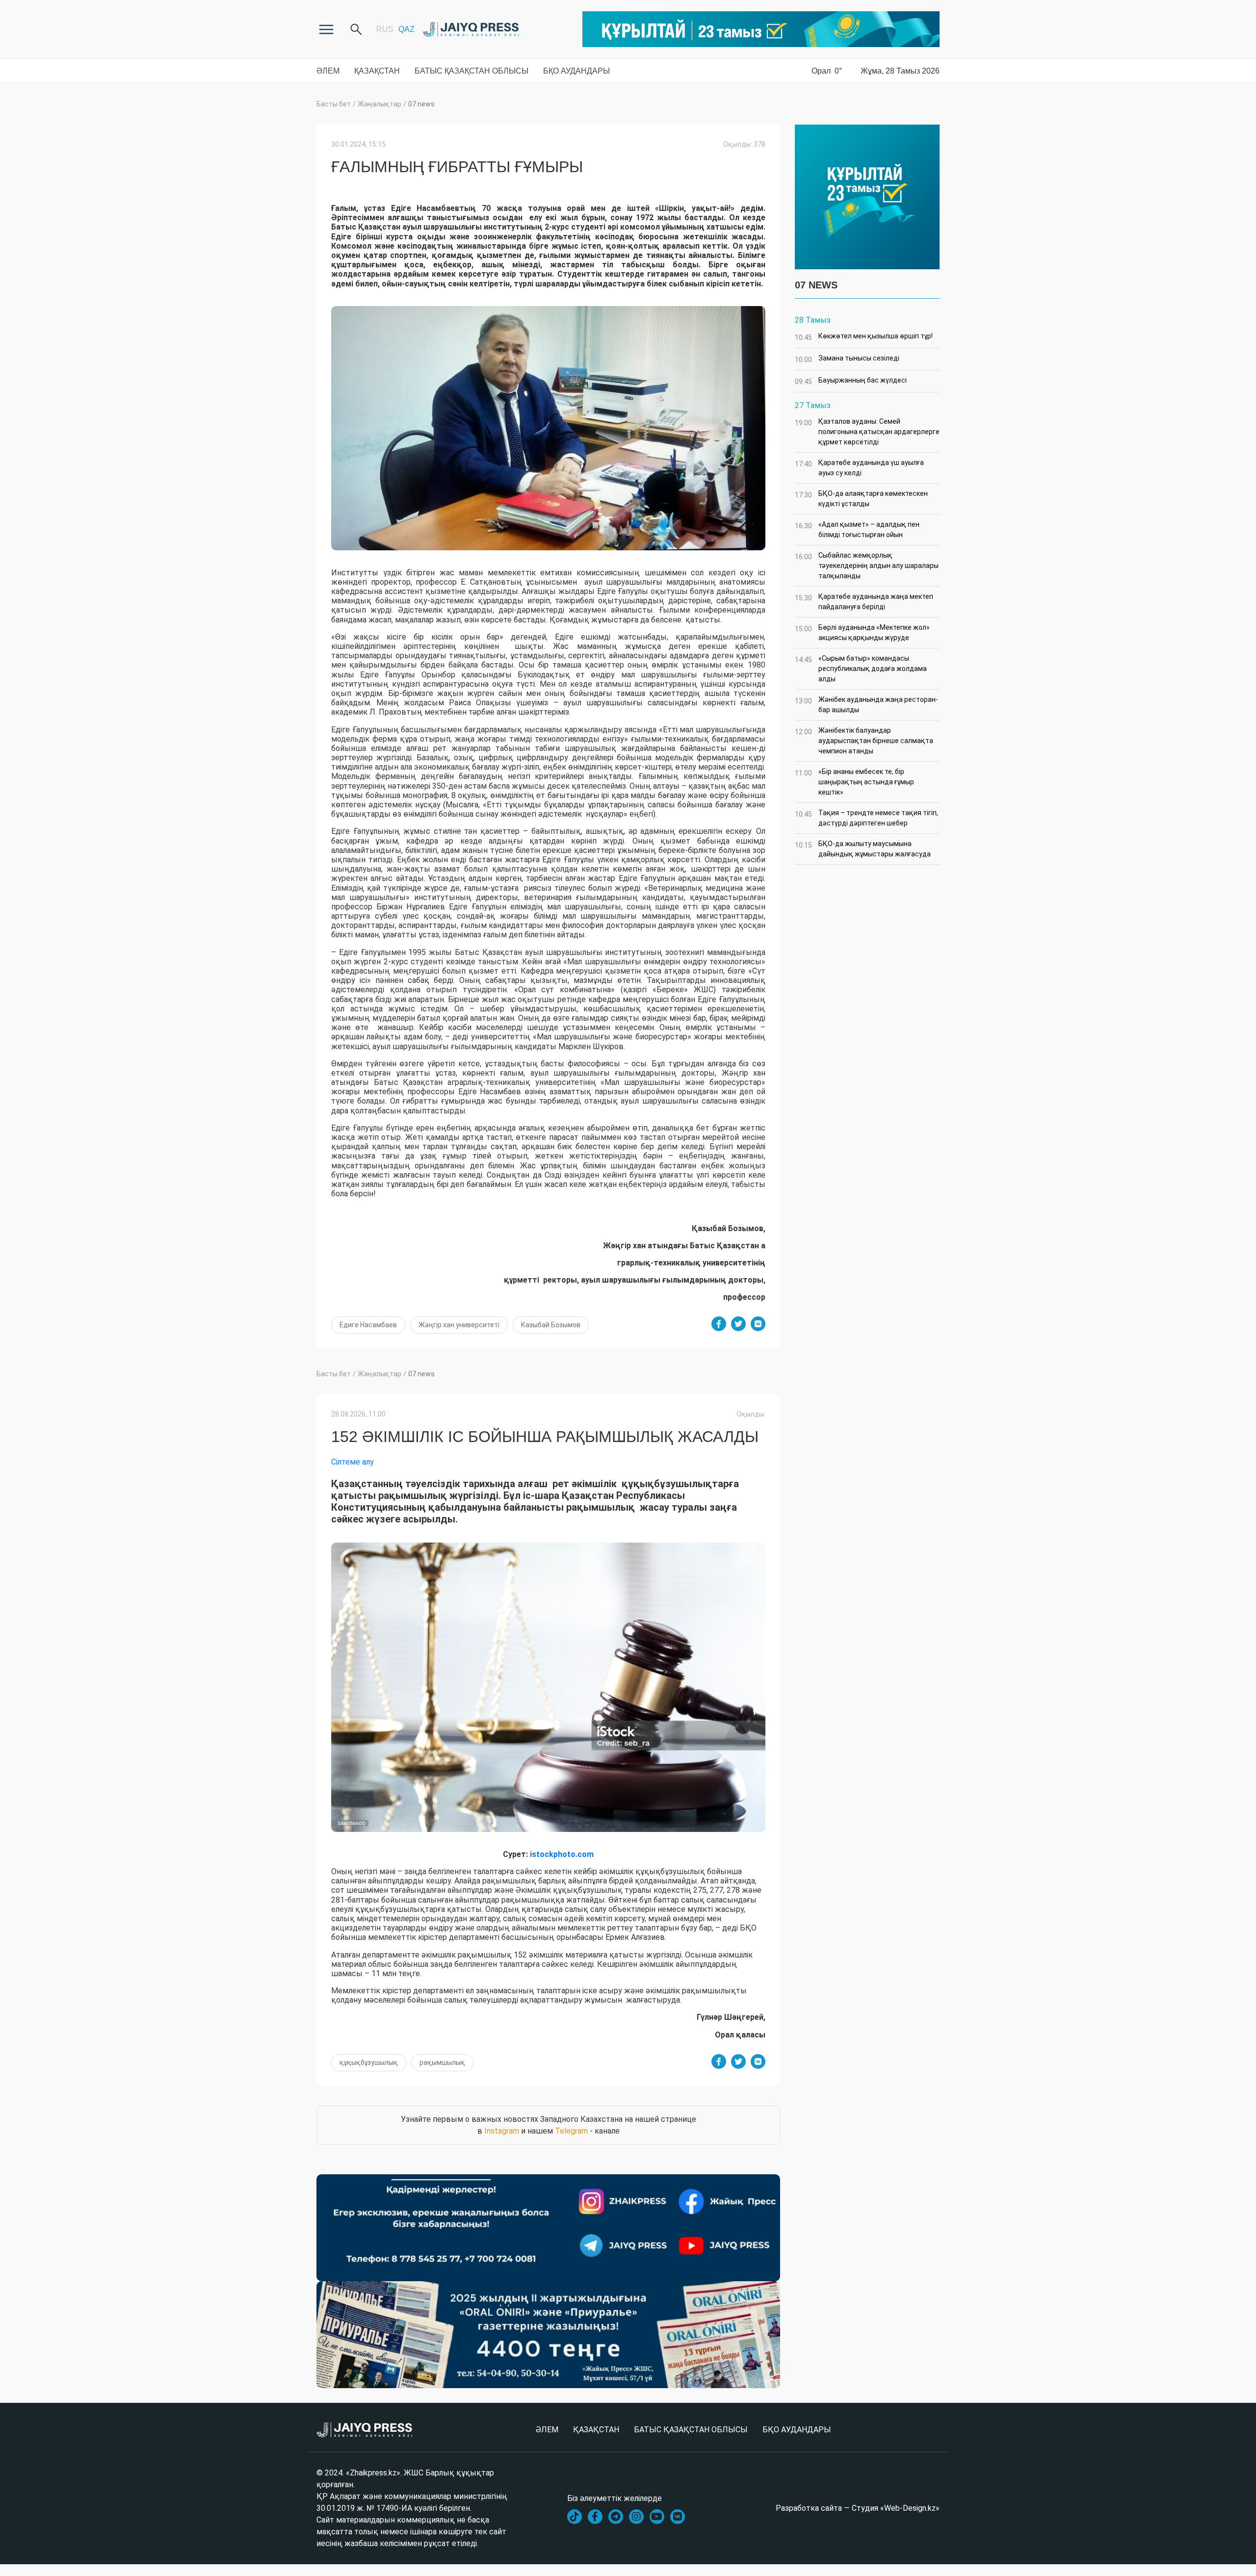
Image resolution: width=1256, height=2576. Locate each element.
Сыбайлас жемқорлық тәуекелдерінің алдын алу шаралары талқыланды (867, 566)
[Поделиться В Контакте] (758, 1324)
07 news (421, 104)
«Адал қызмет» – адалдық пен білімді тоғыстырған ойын (857, 529)
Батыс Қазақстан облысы (471, 71)
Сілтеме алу (353, 1462)
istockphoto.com (561, 1854)
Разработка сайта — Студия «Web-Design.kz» (858, 2508)
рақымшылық (442, 2062)
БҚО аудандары (576, 71)
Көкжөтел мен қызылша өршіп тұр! (864, 337)
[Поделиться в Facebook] (719, 1324)
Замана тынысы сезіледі (847, 359)
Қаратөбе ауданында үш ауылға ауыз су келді (859, 468)
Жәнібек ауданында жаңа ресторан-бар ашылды (866, 705)
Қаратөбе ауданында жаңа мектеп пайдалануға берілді (864, 602)
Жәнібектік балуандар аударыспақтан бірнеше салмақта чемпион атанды (864, 741)
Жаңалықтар (379, 104)
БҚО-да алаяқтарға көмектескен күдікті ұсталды (861, 499)
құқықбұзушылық (369, 2062)
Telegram (571, 2131)
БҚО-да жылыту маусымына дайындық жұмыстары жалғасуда (863, 849)
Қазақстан (377, 71)
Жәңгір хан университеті (459, 1325)
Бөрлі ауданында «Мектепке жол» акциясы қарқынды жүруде (862, 632)
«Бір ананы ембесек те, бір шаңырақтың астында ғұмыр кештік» (854, 782)
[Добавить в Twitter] (738, 1324)
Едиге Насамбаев (368, 1325)
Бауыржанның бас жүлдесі (851, 381)
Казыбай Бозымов (551, 1325)
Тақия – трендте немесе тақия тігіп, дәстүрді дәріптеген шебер (866, 818)
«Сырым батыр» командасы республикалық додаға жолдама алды (861, 669)
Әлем (328, 71)
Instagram (502, 2131)
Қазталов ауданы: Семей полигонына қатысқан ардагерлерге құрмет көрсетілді (867, 432)
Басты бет (334, 104)
